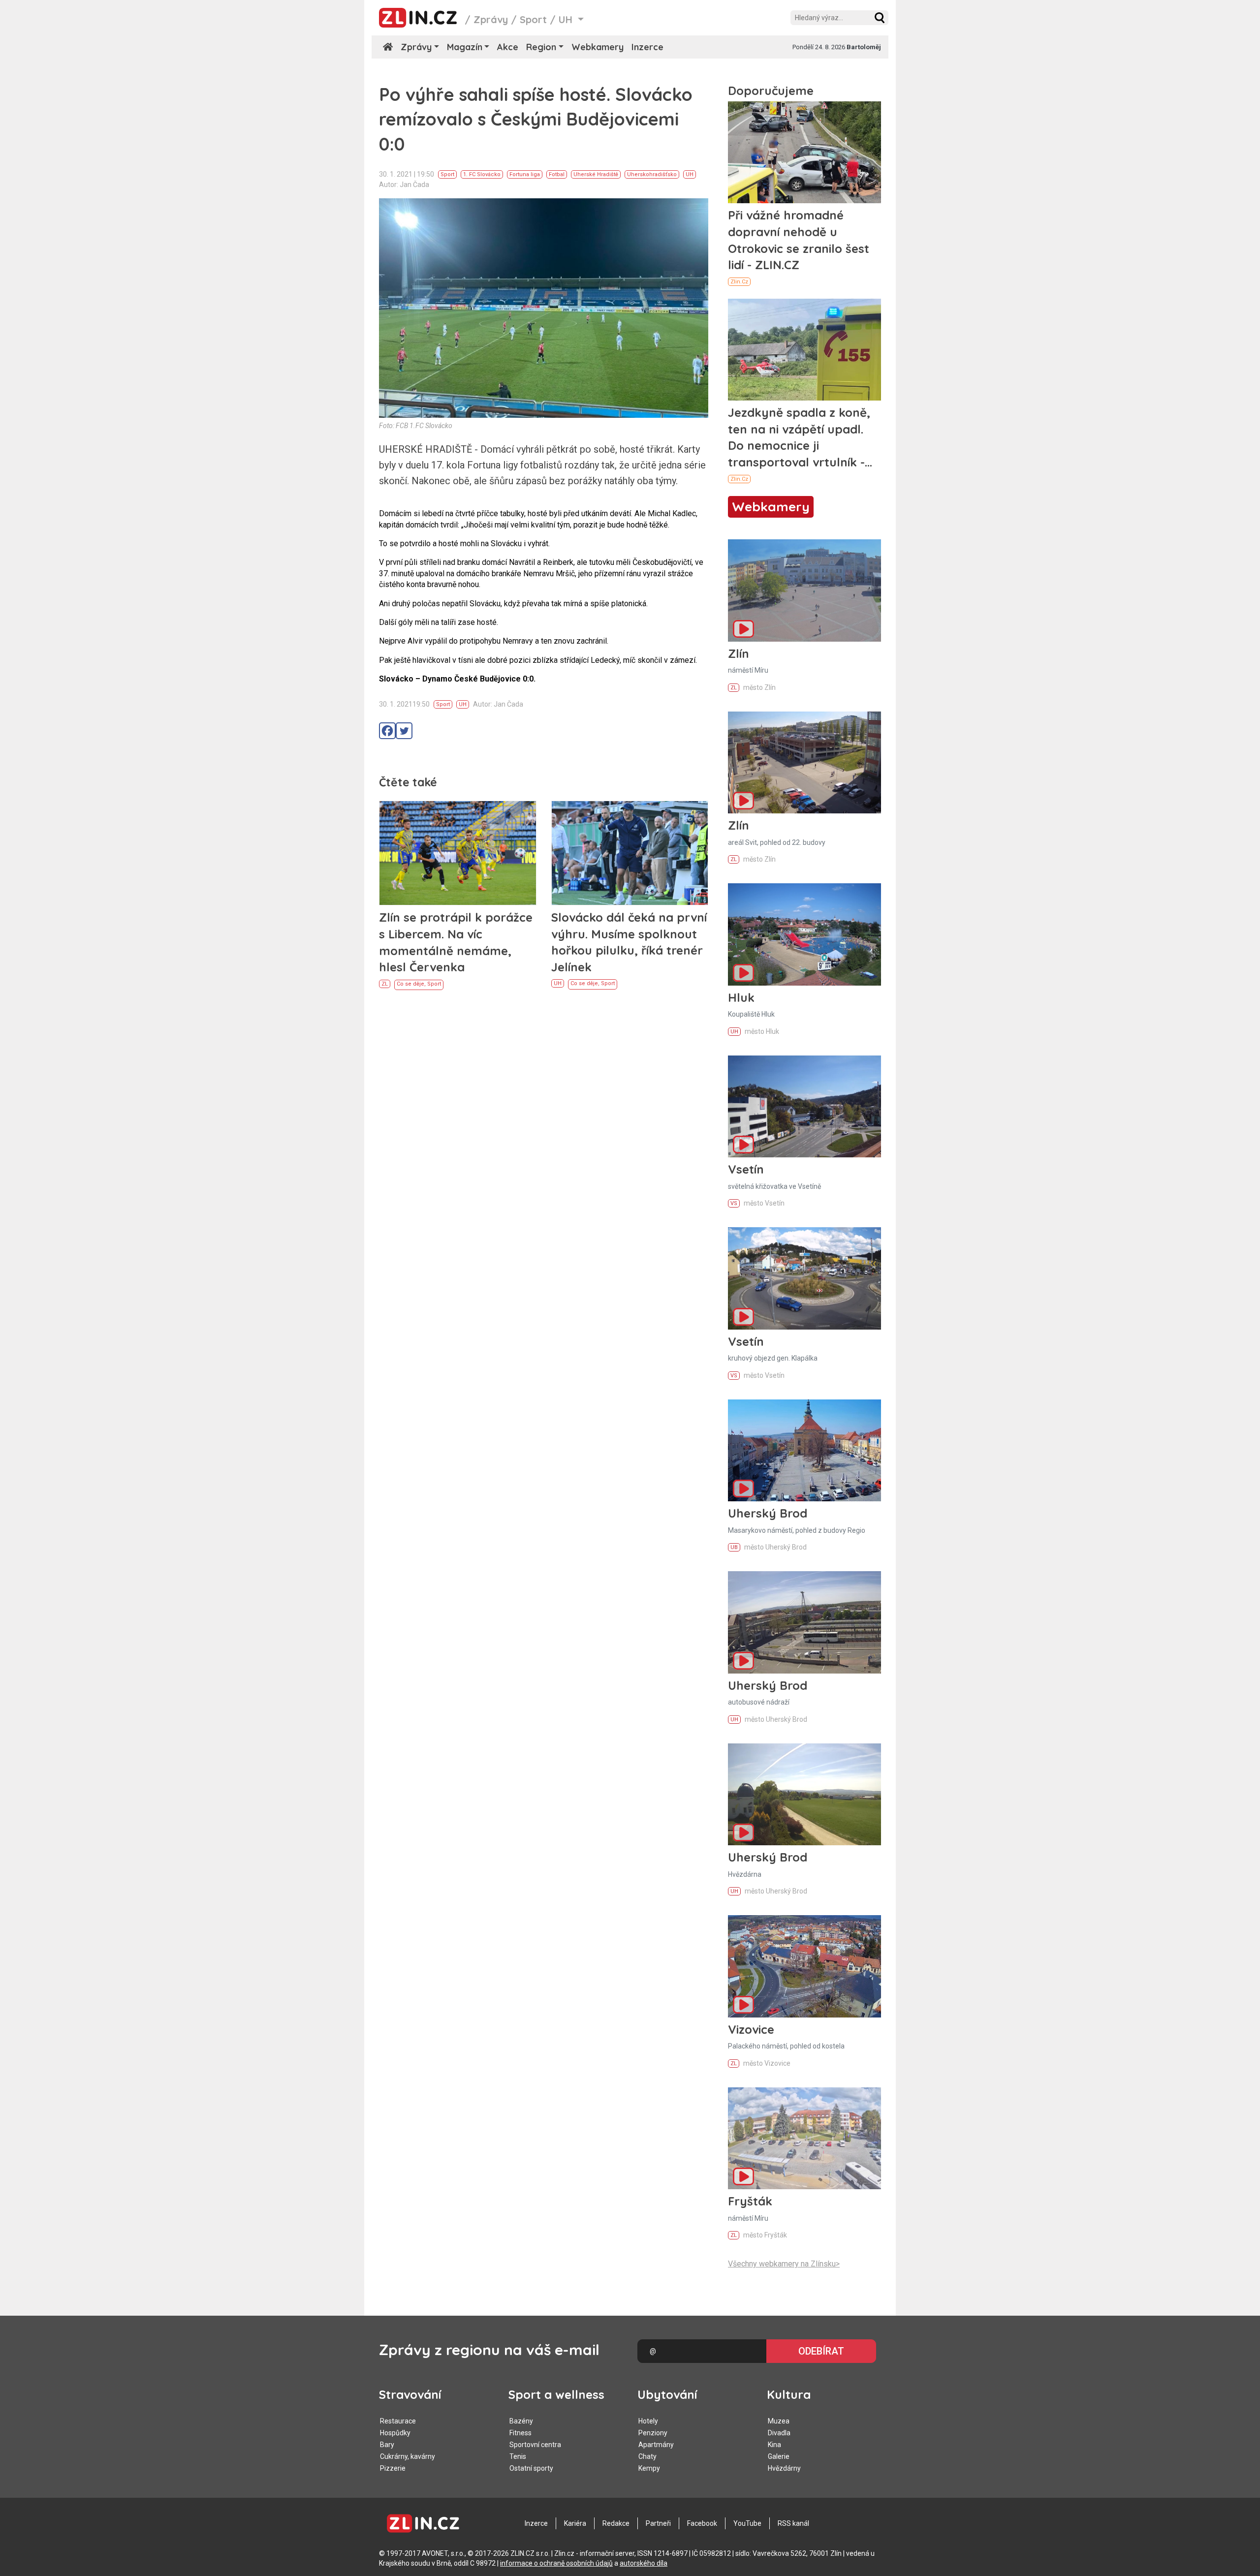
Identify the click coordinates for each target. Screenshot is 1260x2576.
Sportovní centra (535, 2445)
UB (734, 1547)
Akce (508, 47)
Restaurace (398, 2421)
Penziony (653, 2433)
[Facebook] (387, 731)
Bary (387, 2445)
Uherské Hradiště (596, 174)
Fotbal (557, 174)
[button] (880, 18)
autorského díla (644, 2563)
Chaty (647, 2456)
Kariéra (575, 2523)
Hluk (741, 997)
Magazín (465, 47)
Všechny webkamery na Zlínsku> (784, 2264)
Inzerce (647, 47)
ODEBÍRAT (821, 2351)
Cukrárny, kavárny (408, 2456)
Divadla (779, 2433)
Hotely (648, 2421)
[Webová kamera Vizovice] (804, 1966)
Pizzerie (393, 2468)
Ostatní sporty (531, 2468)
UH (690, 174)
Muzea (779, 2421)
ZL (385, 984)
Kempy (649, 2468)
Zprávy (491, 19)
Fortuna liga (525, 174)
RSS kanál (793, 2523)
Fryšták (750, 2201)
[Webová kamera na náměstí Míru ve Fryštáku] (804, 2138)
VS (734, 1203)
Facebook (702, 2523)
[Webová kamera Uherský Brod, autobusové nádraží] (804, 1622)
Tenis (518, 2456)
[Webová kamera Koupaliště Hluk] (804, 934)
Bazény (521, 2421)
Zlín (739, 653)
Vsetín (746, 1169)
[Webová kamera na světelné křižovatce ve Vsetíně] (804, 1106)
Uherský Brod (768, 1513)
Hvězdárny (784, 2468)
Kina (774, 2445)
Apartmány (656, 2445)
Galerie (779, 2456)
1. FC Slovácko (482, 174)
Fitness (520, 2433)
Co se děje (410, 984)
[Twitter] (404, 731)
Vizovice (751, 2029)
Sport (533, 19)
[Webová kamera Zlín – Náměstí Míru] (804, 590)
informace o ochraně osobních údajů (556, 2563)
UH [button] (567, 19)
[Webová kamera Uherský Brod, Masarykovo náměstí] (804, 1450)
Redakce (616, 2523)
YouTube (747, 2523)
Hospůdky (395, 2433)
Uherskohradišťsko (652, 174)
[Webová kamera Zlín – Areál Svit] (804, 762)
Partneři (658, 2523)
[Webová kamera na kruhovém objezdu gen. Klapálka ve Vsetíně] (804, 1278)
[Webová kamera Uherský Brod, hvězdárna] (804, 1794)
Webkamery (598, 47)
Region (541, 47)
